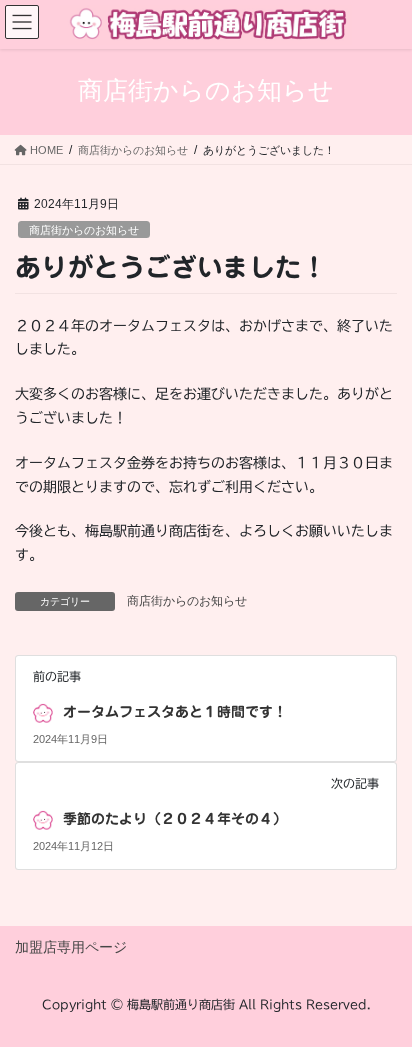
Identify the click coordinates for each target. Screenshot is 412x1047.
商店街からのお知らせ (84, 230)
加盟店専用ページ (71, 947)
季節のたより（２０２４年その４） (175, 819)
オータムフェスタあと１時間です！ (175, 712)
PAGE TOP (382, 998)
